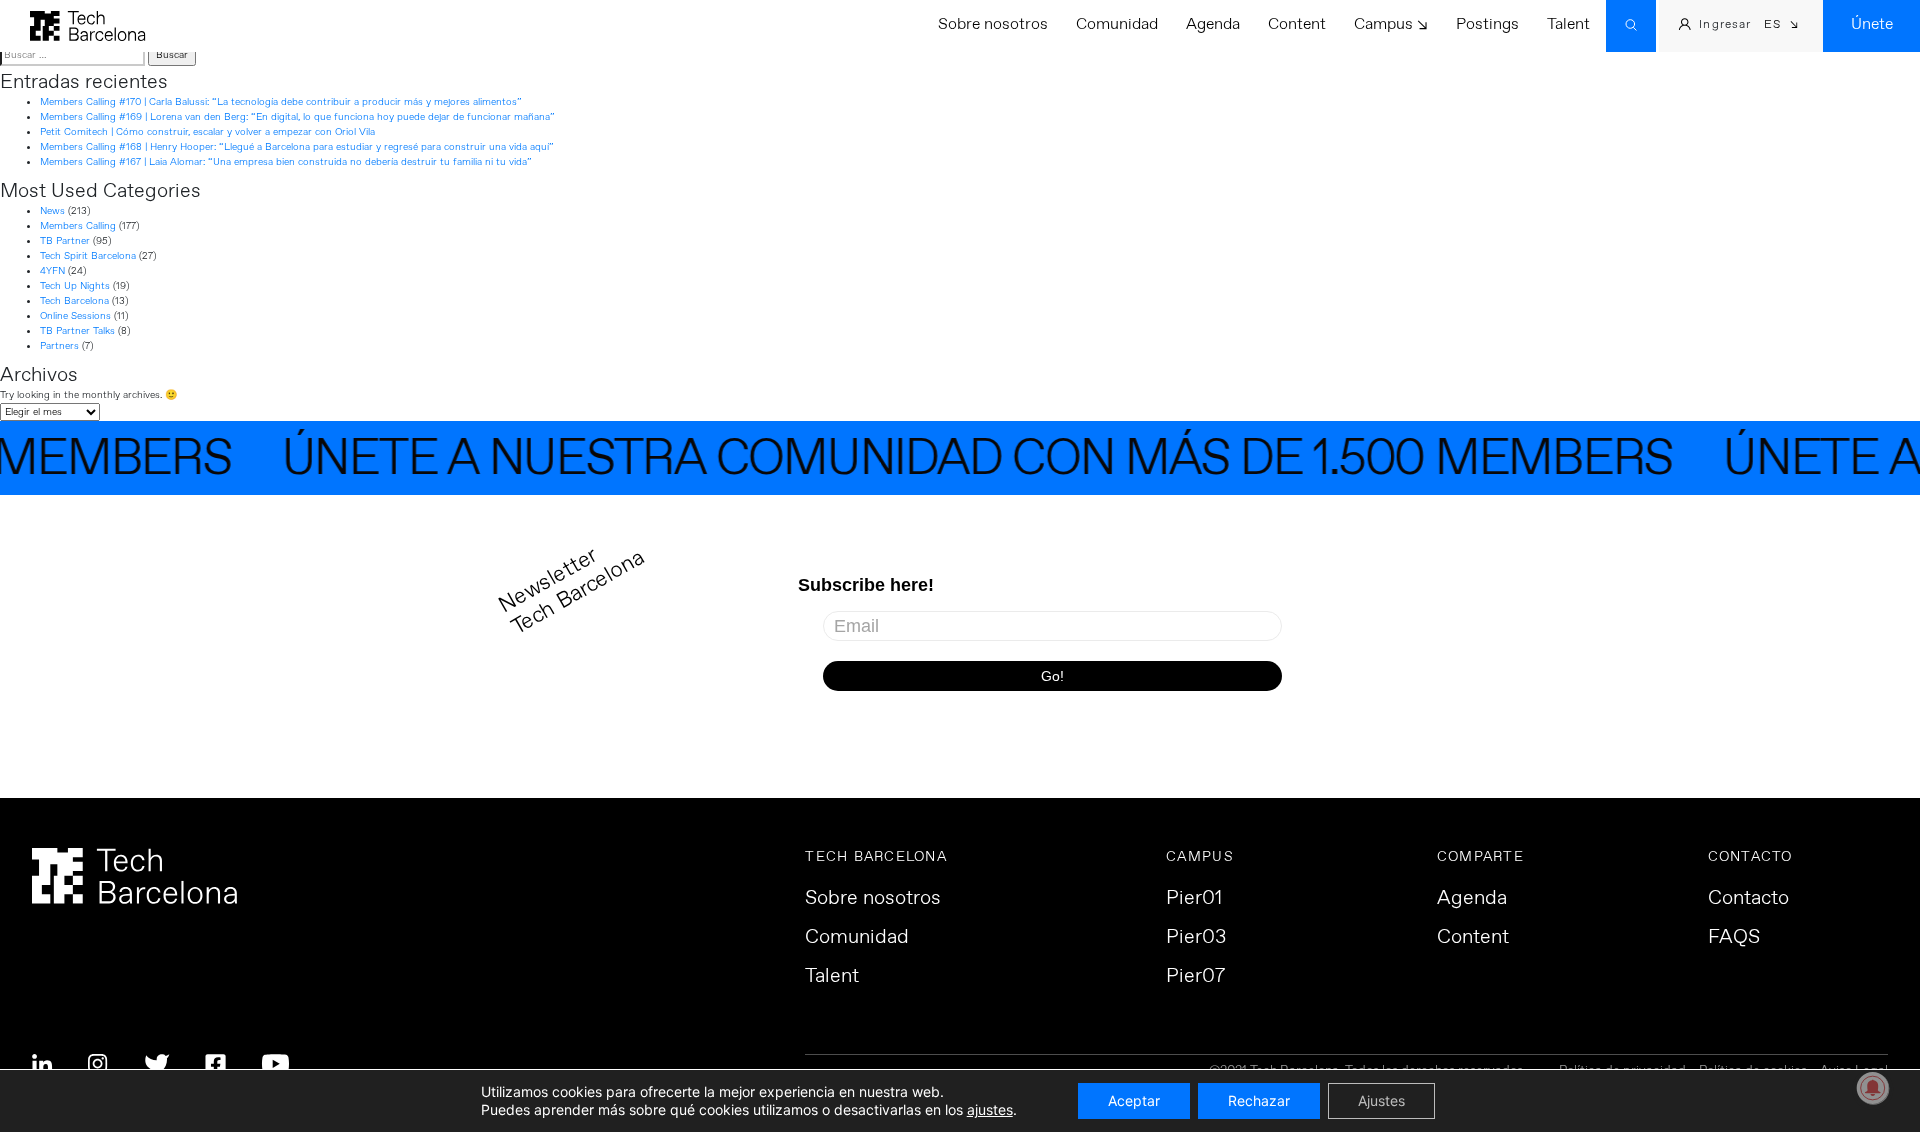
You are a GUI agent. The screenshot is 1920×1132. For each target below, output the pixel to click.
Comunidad (1117, 24)
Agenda (1213, 24)
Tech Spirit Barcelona (88, 256)
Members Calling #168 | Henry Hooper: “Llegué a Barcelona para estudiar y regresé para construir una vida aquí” (297, 147)
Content (1297, 24)
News (52, 211)
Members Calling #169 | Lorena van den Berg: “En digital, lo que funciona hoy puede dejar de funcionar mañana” (297, 117)
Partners (59, 346)
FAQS (1734, 938)
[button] (1781, 26)
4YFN (52, 271)
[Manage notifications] (1873, 1088)
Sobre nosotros (993, 24)
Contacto (1748, 899)
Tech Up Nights (75, 286)
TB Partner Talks (77, 331)
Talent (1568, 24)
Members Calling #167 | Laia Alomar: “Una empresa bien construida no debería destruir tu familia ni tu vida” (286, 162)
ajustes (990, 1109)
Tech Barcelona (74, 301)
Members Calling (78, 226)
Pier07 (1195, 977)
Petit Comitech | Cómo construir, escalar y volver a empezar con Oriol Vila (207, 132)
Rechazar (1259, 1100)
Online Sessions (75, 316)
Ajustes (1381, 1100)
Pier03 (1196, 938)
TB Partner (65, 241)
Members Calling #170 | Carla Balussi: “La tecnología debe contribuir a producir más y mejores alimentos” (281, 102)
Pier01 (1194, 899)
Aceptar (1134, 1100)
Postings (1487, 24)
